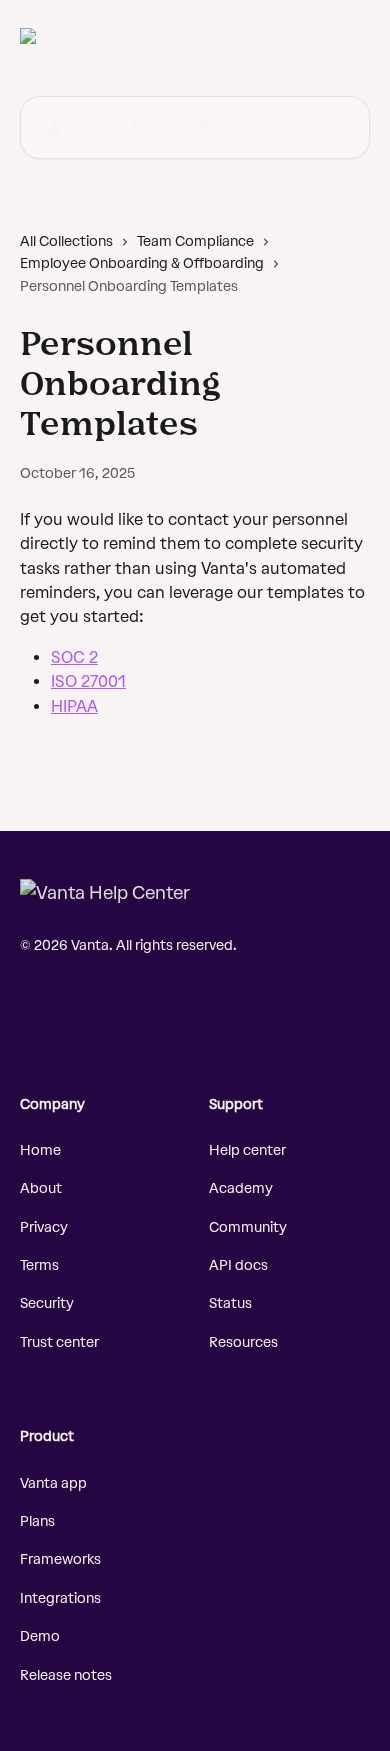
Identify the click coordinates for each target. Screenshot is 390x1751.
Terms (39, 1265)
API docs (238, 1265)
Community (248, 1227)
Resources (243, 1342)
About (41, 1188)
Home (40, 1150)
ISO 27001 (88, 681)
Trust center (59, 1342)
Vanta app (53, 1483)
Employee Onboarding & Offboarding (142, 263)
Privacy (44, 1227)
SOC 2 (74, 657)
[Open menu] (352, 36)
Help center (247, 1150)
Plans (37, 1521)
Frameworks (60, 1559)
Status (230, 1303)
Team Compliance (195, 241)
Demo (40, 1636)
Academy (241, 1188)
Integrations (60, 1598)
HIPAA (74, 706)
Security (47, 1303)
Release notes (66, 1675)
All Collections (66, 241)
